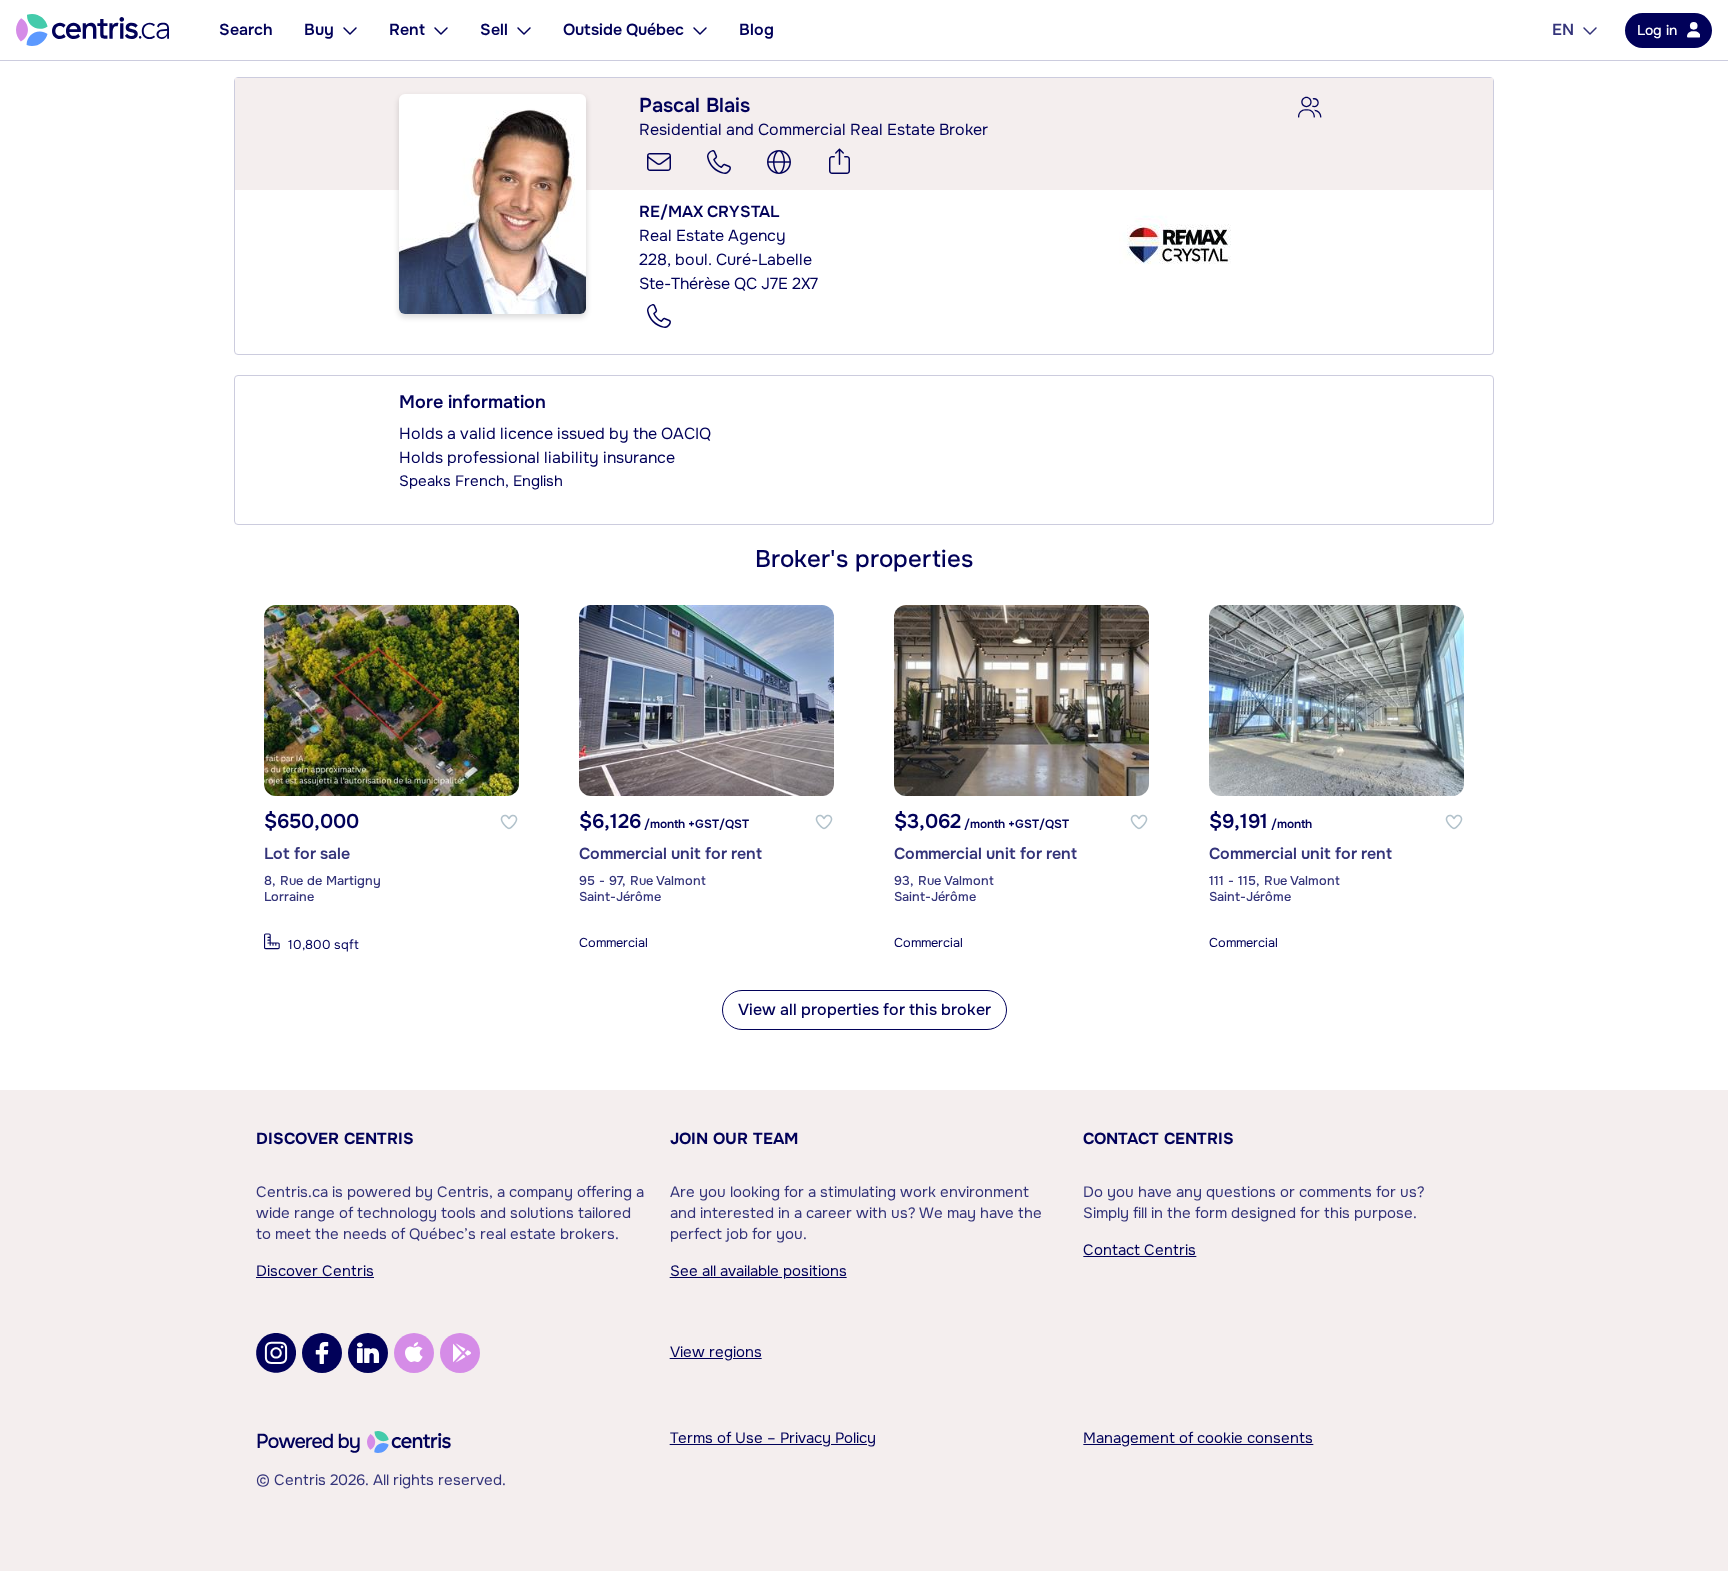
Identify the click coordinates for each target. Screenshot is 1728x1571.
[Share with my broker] (1309, 108)
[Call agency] (659, 316)
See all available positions (758, 1271)
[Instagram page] (276, 1353)
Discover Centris (335, 1138)
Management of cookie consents (1198, 1438)
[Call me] (719, 162)
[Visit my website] (779, 162)
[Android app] (460, 1353)
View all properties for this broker (864, 1009)
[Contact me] (659, 162)
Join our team (734, 1138)
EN (1563, 29)
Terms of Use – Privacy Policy (773, 1438)
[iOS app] (414, 1353)
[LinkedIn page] (368, 1353)
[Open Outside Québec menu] (700, 30)
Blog (756, 29)
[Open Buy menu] (350, 30)
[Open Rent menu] (441, 30)
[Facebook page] (322, 1353)
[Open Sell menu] (524, 30)
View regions (716, 1352)
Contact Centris (1158, 1138)
